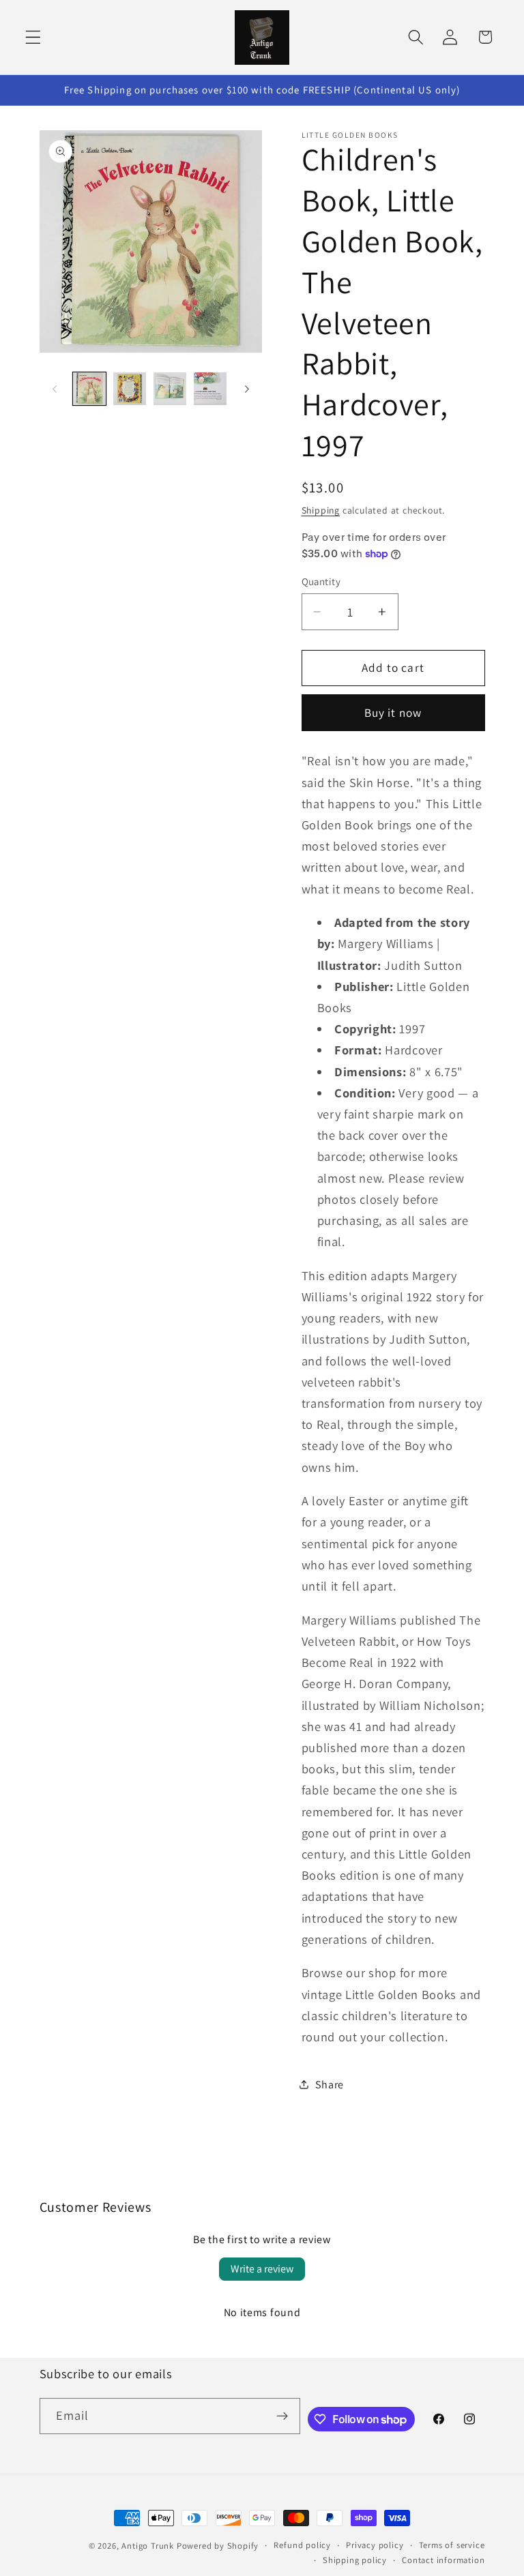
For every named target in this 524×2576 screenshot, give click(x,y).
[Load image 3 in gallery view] (170, 389)
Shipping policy (355, 2560)
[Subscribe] (282, 2416)
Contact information (443, 2560)
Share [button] (330, 2085)
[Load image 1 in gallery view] (89, 389)
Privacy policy (375, 2545)
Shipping (321, 510)
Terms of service (452, 2545)
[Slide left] (55, 389)
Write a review (262, 2269)
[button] (33, 37)
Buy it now (393, 712)
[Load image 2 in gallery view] (130, 389)
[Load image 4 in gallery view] (210, 389)
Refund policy (302, 2545)
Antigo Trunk (148, 2546)
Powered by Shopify (218, 2546)
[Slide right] (247, 389)
